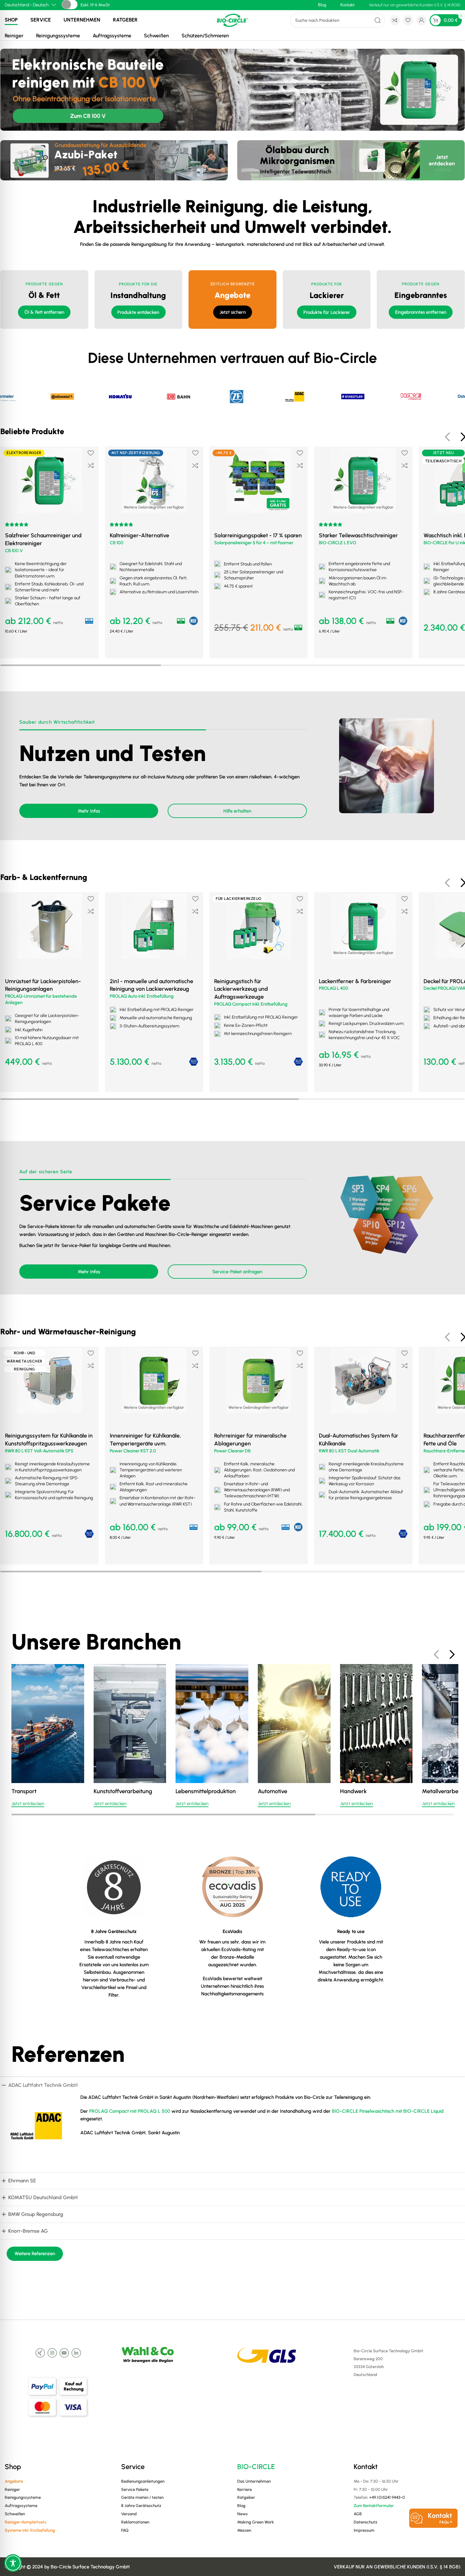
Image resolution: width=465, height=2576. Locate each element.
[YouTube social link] (64, 2353)
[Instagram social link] (52, 2353)
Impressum (364, 2530)
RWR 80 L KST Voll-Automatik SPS (39, 1451)
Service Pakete (135, 2489)
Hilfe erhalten (237, 811)
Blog (241, 2506)
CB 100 (117, 543)
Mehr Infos (89, 811)
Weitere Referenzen (35, 2254)
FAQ (125, 2530)
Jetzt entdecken (28, 1804)
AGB (358, 2514)
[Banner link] (44, 299)
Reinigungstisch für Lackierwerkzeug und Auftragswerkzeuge (241, 989)
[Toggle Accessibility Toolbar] (13, 2563)
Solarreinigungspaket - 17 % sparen (258, 535)
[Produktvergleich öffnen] (395, 20)
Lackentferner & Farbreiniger (355, 981)
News (242, 2514)
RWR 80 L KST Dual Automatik (349, 1451)
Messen (244, 2530)
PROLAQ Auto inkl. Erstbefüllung (142, 996)
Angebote (14, 2481)
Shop (11, 20)
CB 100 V (14, 551)
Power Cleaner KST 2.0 (133, 1451)
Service (41, 20)
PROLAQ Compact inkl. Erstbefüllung (251, 1004)
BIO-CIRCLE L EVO (338, 543)
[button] (50, 1081)
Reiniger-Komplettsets (25, 2522)
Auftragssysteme (112, 36)
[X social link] (40, 2353)
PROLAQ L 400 (334, 988)
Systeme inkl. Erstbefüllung (30, 2530)
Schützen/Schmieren (205, 36)
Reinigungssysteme (58, 36)
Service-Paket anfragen (237, 1272)
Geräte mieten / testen (142, 2497)
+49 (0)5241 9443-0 (387, 2497)
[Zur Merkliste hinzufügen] (91, 453)
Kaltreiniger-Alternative (139, 535)
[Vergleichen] (91, 465)
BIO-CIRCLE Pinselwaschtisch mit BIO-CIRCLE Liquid (388, 2111)
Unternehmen (82, 20)
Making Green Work (256, 2522)
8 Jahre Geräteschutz (141, 2506)
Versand (129, 2514)
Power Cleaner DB (232, 1451)
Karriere (245, 2489)
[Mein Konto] (421, 20)
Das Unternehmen (254, 2481)
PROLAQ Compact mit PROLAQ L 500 (130, 2111)
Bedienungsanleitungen (143, 2481)
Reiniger (14, 36)
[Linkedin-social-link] (76, 2353)
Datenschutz (366, 2522)
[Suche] (378, 20)
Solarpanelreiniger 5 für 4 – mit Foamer (254, 543)
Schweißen (156, 36)
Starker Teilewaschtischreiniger (358, 535)
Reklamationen (135, 2522)
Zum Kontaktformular (374, 2506)
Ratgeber (125, 20)
